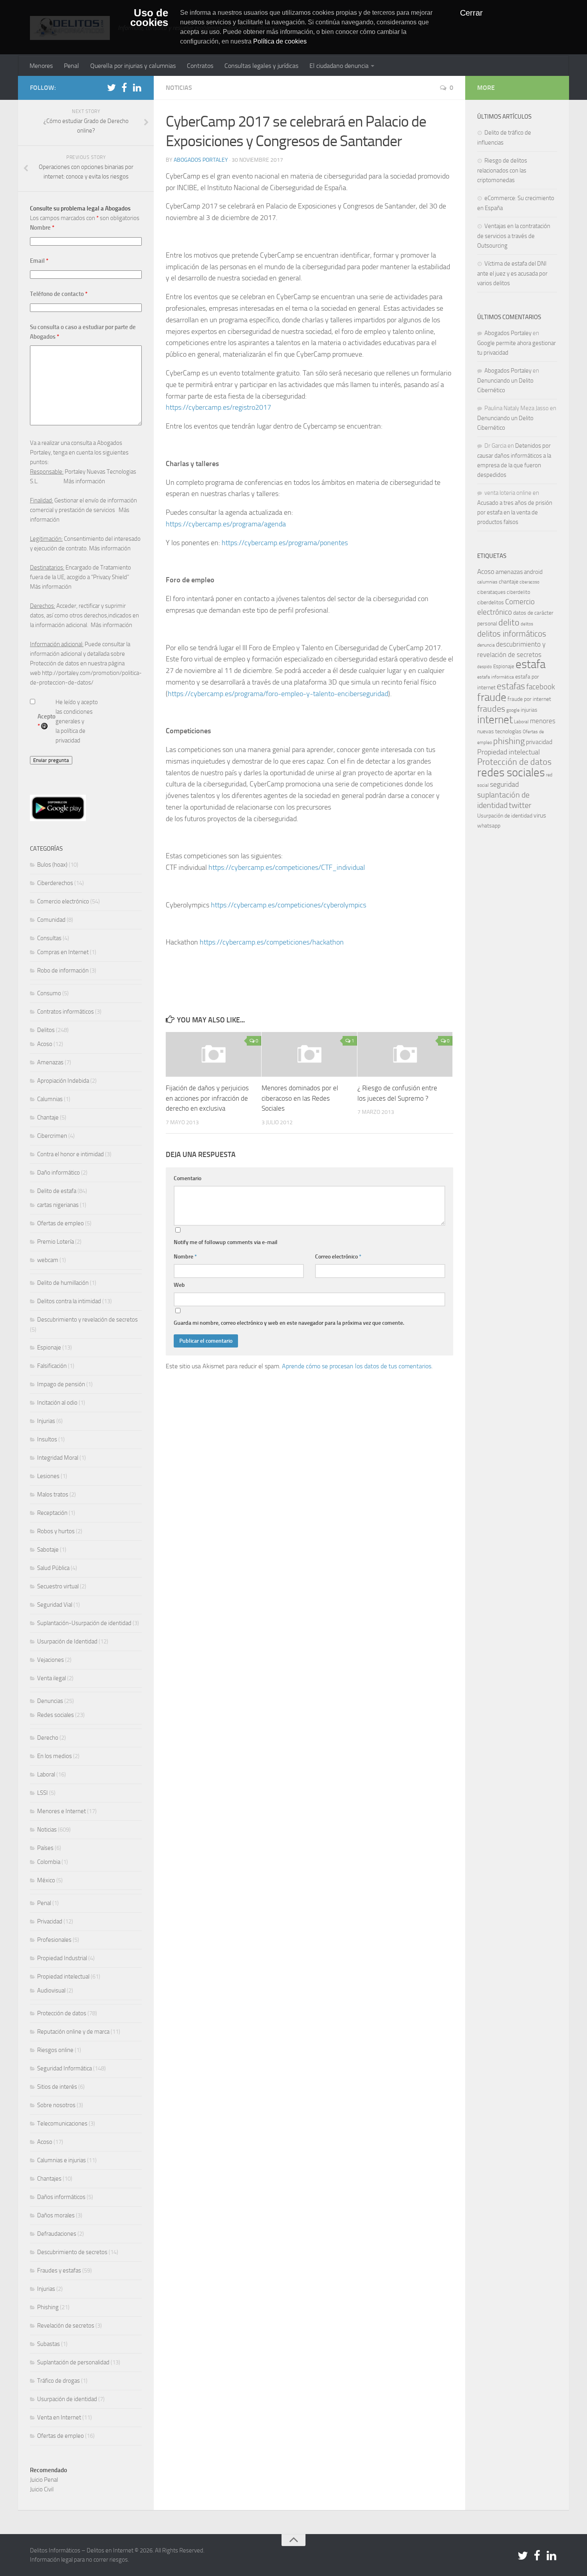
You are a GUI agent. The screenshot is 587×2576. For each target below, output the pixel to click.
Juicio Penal (44, 2480)
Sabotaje (48, 1550)
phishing (509, 741)
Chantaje (48, 1117)
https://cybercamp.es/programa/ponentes (285, 543)
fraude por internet (529, 699)
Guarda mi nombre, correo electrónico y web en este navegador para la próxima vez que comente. (289, 1323)
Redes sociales (56, 1715)
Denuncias (50, 1701)
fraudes (491, 709)
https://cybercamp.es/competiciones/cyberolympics (289, 905)
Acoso (45, 1044)
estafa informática (496, 677)
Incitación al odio (57, 1403)
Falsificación (52, 1366)
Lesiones (48, 1476)
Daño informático (59, 1173)
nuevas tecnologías (499, 731)
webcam (48, 1260)
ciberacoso (529, 582)
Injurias (46, 1421)
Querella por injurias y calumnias (133, 66)
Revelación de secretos (66, 2326)
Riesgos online (55, 2050)
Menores (41, 66)
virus (540, 815)
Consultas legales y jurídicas (261, 66)
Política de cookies (280, 41)
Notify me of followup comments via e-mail (226, 1242)
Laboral (46, 1774)
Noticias (179, 88)
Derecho (48, 1738)
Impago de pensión (61, 1384)
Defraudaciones (57, 2234)
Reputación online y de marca (73, 2032)
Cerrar (471, 13)
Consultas (49, 938)
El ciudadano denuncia (339, 66)
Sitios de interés (57, 2087)
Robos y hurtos (56, 1531)
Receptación (52, 1513)
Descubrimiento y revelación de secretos (87, 1320)
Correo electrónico (338, 1257)
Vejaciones (51, 1660)
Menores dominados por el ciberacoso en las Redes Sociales (300, 1098)
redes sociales (511, 772)
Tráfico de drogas (59, 2381)
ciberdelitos (491, 602)
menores (543, 721)
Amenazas (50, 1062)
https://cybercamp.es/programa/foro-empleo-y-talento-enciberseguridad (278, 694)
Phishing (48, 2307)
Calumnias (50, 1099)
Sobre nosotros (56, 2105)
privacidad (539, 742)
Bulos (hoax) (52, 865)
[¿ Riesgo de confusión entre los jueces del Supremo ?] (405, 1054)
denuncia (486, 645)
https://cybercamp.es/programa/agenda (226, 524)
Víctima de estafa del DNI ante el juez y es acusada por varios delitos (512, 273)
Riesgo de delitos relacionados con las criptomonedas (502, 170)
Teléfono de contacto (59, 294)
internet (495, 720)
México (46, 1880)
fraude (492, 697)
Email (39, 261)
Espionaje (49, 1348)
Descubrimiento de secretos (72, 2252)
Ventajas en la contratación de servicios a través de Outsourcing (514, 236)
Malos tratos (53, 1494)
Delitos (46, 1030)
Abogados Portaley (201, 160)
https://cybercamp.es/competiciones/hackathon (272, 942)
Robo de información (63, 970)
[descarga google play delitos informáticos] (58, 819)
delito (509, 622)
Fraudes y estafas (59, 2270)
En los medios (55, 1756)
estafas (511, 686)
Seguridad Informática (64, 2068)
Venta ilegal (52, 1678)
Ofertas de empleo (60, 1223)
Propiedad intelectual (63, 1977)
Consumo (49, 993)
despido (485, 667)
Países (45, 1848)
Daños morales (56, 2215)
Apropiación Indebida (63, 1081)
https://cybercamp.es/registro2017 (218, 407)
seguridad (504, 784)
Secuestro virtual (58, 1586)
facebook (541, 687)
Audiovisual (51, 1991)
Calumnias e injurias (61, 2160)
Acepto (47, 721)
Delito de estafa (57, 1191)
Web (179, 1285)
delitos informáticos (512, 634)
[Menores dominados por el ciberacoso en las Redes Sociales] (309, 1054)
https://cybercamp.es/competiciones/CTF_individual (287, 867)
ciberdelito (519, 592)
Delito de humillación (63, 1283)
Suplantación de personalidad (73, 2362)
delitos (527, 624)
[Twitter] (111, 87)
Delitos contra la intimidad (69, 1301)
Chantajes (49, 2179)
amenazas (509, 572)
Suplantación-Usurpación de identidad (84, 1623)
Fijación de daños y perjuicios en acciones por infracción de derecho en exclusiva (207, 1098)
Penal (71, 66)
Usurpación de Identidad (67, 1641)
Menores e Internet (61, 1811)
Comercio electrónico (63, 901)
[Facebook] (124, 87)
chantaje (509, 582)
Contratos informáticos (65, 1012)
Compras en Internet (63, 952)
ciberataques (491, 592)
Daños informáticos (61, 2197)
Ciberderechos (55, 883)
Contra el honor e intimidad (70, 1154)
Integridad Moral (58, 1458)
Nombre (185, 1257)
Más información (84, 481)
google (513, 710)
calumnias (487, 582)
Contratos (200, 66)
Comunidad (51, 920)
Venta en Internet (59, 2417)
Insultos (47, 1439)
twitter (520, 805)
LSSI (43, 1793)
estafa (530, 664)
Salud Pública (53, 1568)
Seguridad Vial (55, 1605)
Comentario (187, 1178)
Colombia (49, 1862)
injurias (529, 710)
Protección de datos (62, 2013)
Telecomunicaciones (62, 2124)
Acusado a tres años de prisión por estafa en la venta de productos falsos (515, 512)
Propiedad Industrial (62, 1958)
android (533, 572)
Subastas (49, 2344)
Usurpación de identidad (67, 2399)
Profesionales (54, 1940)
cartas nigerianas (58, 1205)
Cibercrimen (52, 1136)
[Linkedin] (137, 87)
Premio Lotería (56, 1242)
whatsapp (489, 826)
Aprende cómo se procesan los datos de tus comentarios (357, 1366)
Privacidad (50, 1921)
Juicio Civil (42, 2489)
